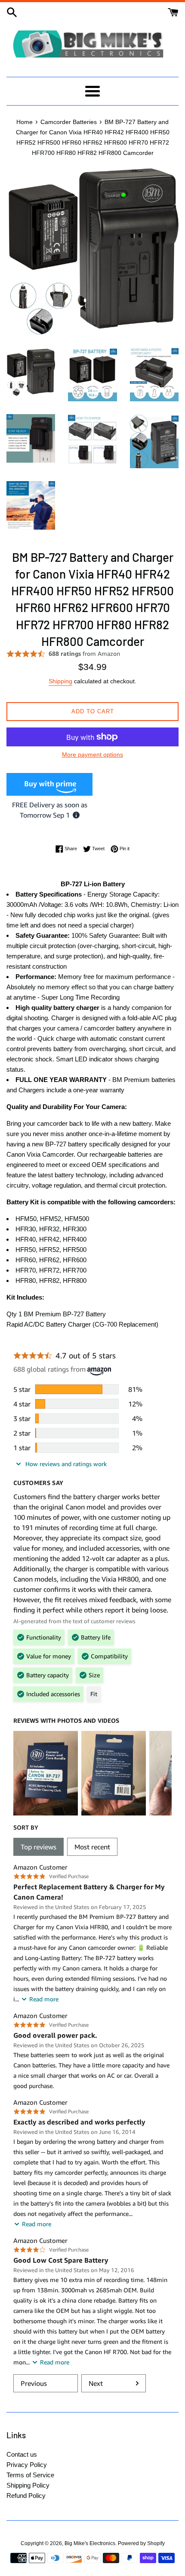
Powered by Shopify (141, 2543)
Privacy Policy (27, 2465)
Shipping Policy (28, 2485)
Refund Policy (26, 2496)
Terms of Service (30, 2475)
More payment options (92, 755)
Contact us (22, 2454)
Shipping (60, 681)
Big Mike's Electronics (90, 2543)
